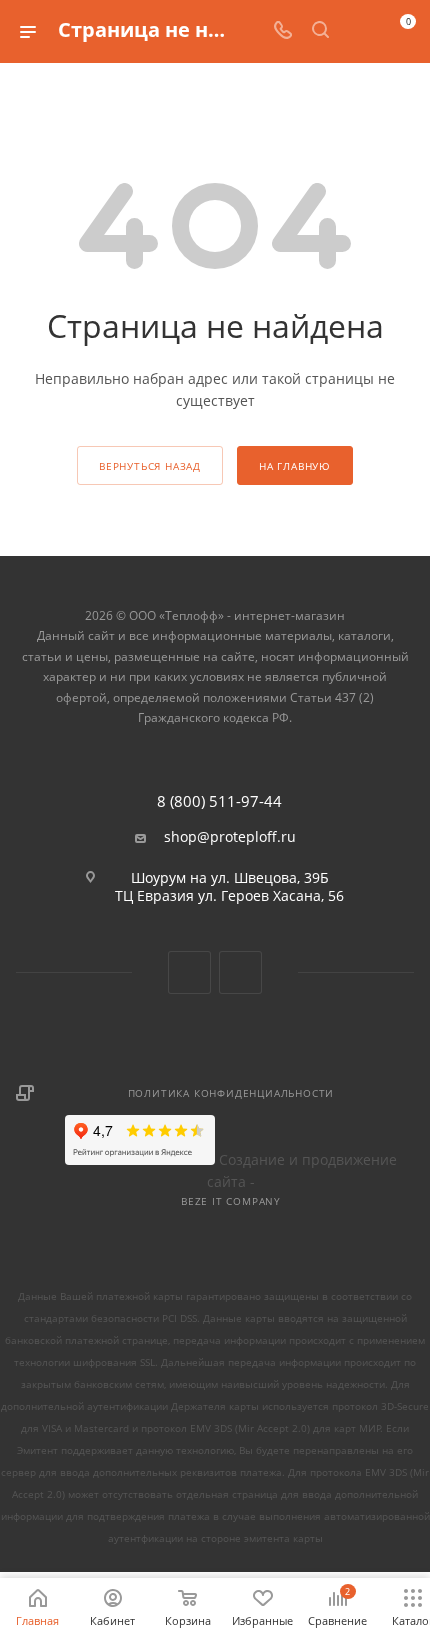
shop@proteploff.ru (230, 837)
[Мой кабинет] (358, 31)
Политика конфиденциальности (231, 1093)
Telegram (240, 972)
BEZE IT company (231, 1201)
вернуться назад (150, 466)
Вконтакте (189, 972)
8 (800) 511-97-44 (219, 801)
